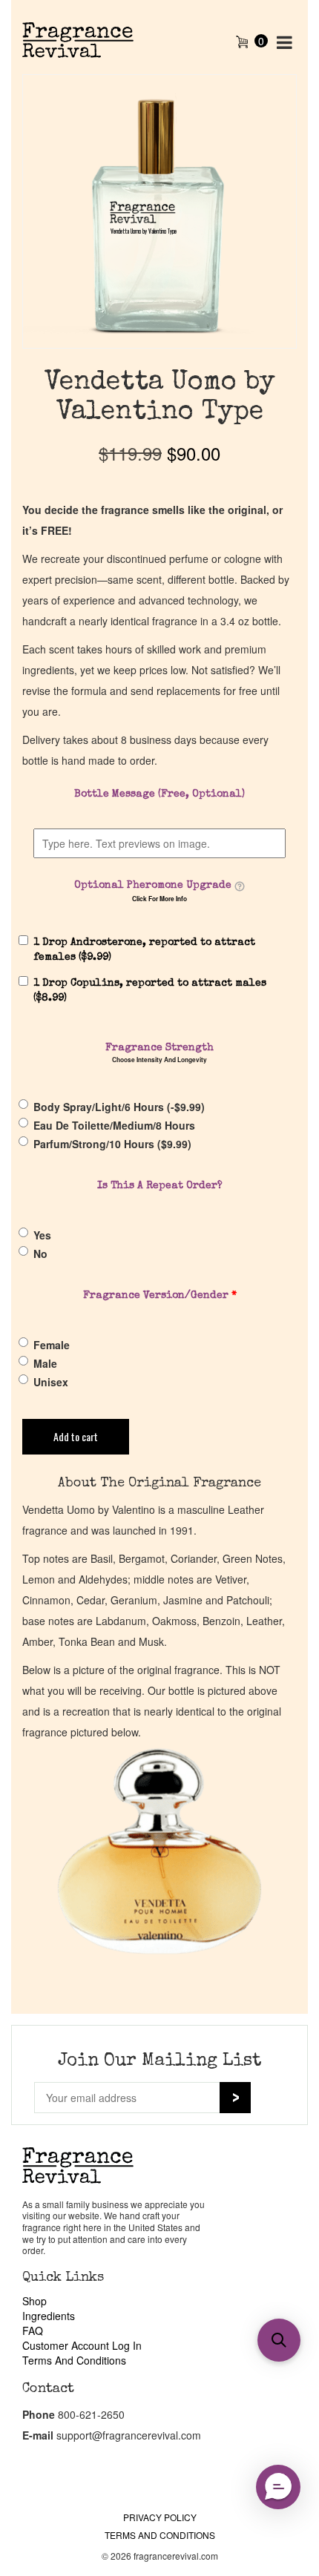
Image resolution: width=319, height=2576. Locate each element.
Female (52, 1345)
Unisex (51, 1382)
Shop (34, 2301)
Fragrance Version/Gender (160, 1296)
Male (45, 1363)
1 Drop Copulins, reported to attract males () (150, 991)
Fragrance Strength (159, 1048)
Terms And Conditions (74, 2360)
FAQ (33, 2330)
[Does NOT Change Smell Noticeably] (240, 886)
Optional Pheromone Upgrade (153, 886)
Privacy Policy (160, 2517)
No (40, 1254)
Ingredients (49, 2316)
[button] (279, 2340)
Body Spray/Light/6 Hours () (119, 1107)
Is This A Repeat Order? (160, 1186)
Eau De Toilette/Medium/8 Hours (114, 1125)
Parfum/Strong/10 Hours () (112, 1144)
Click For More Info (159, 899)
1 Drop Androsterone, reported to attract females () (144, 950)
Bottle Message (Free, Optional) (159, 794)
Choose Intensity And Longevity (159, 1060)
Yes (42, 1235)
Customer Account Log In (82, 2345)
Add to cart (76, 1436)
